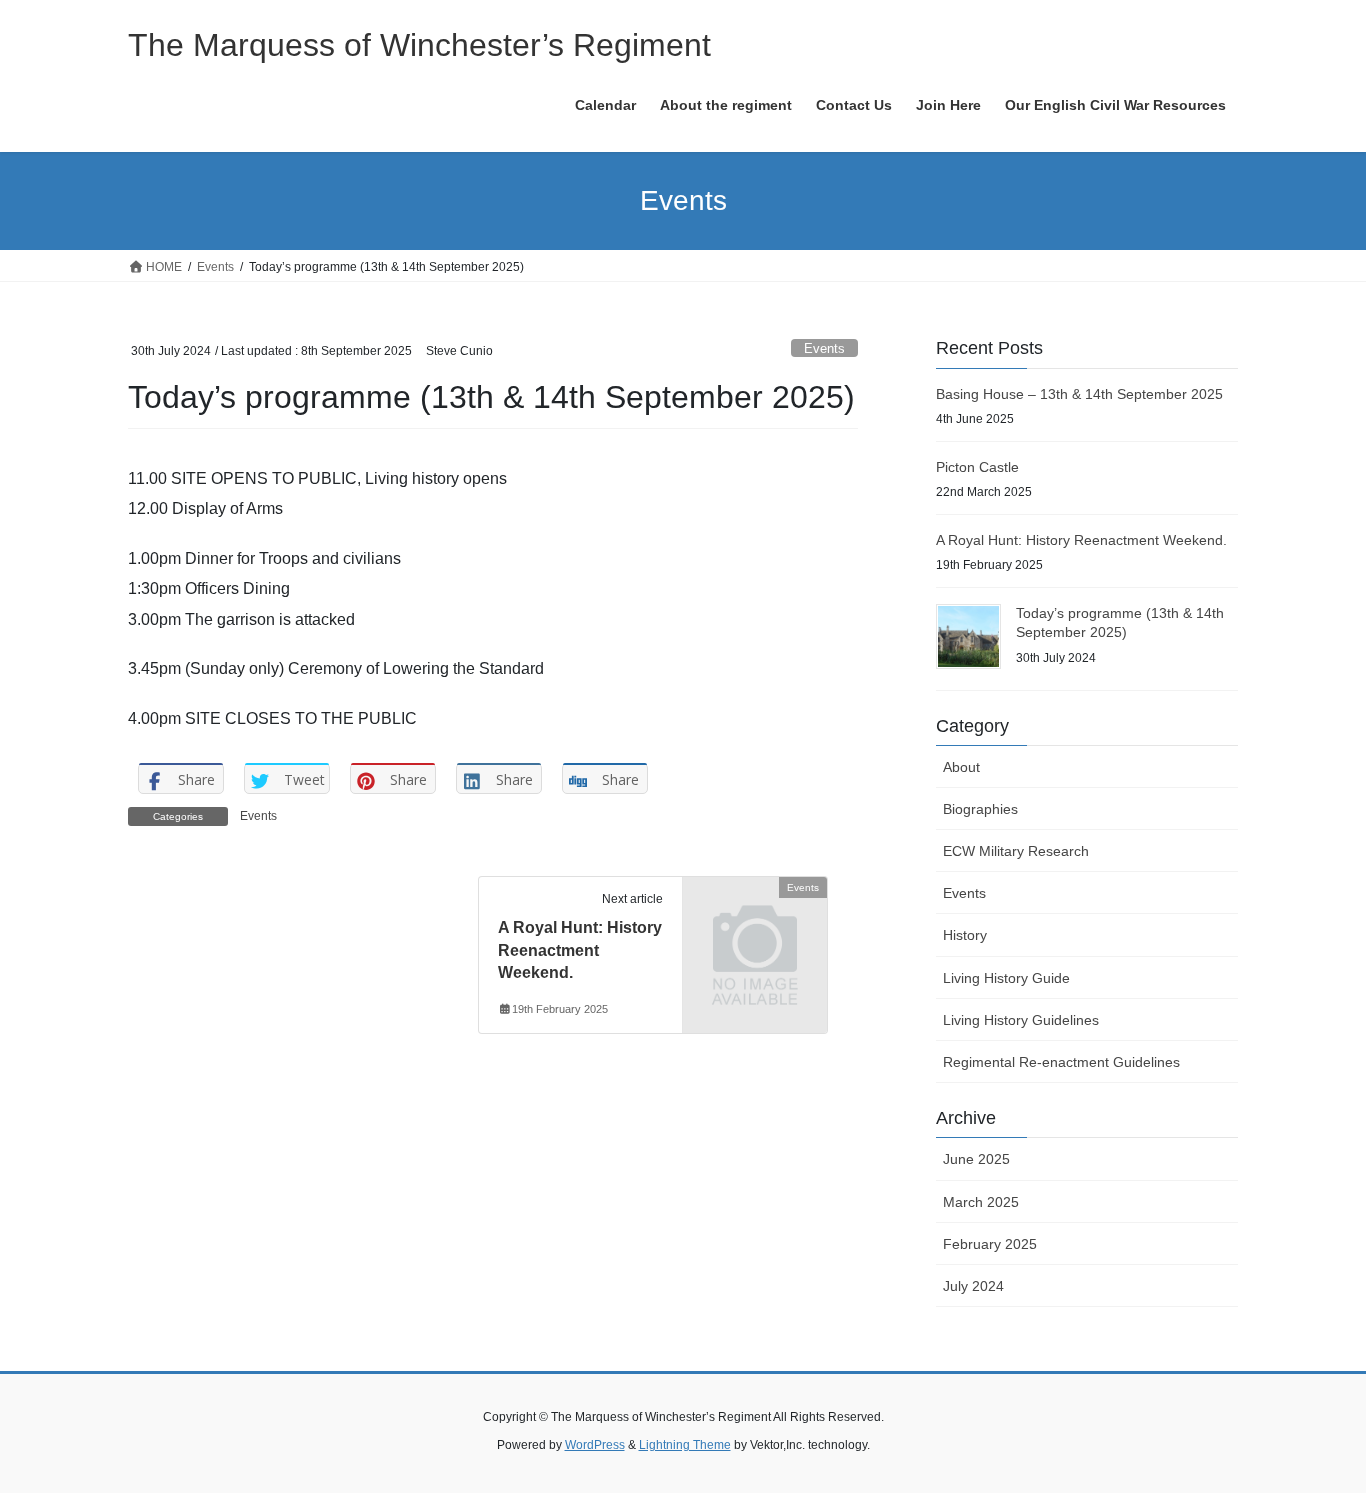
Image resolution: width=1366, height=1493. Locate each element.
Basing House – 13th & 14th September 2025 (1079, 394)
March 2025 (981, 1202)
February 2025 (990, 1244)
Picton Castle (977, 467)
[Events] (755, 920)
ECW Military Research (1016, 851)
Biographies (980, 809)
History (965, 935)
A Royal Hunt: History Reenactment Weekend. (580, 950)
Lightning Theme (685, 1445)
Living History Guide (1006, 978)
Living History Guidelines (1021, 1020)
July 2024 (973, 1286)
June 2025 (976, 1159)
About (961, 767)
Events (824, 348)
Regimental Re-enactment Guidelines (1061, 1062)
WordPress (595, 1445)
